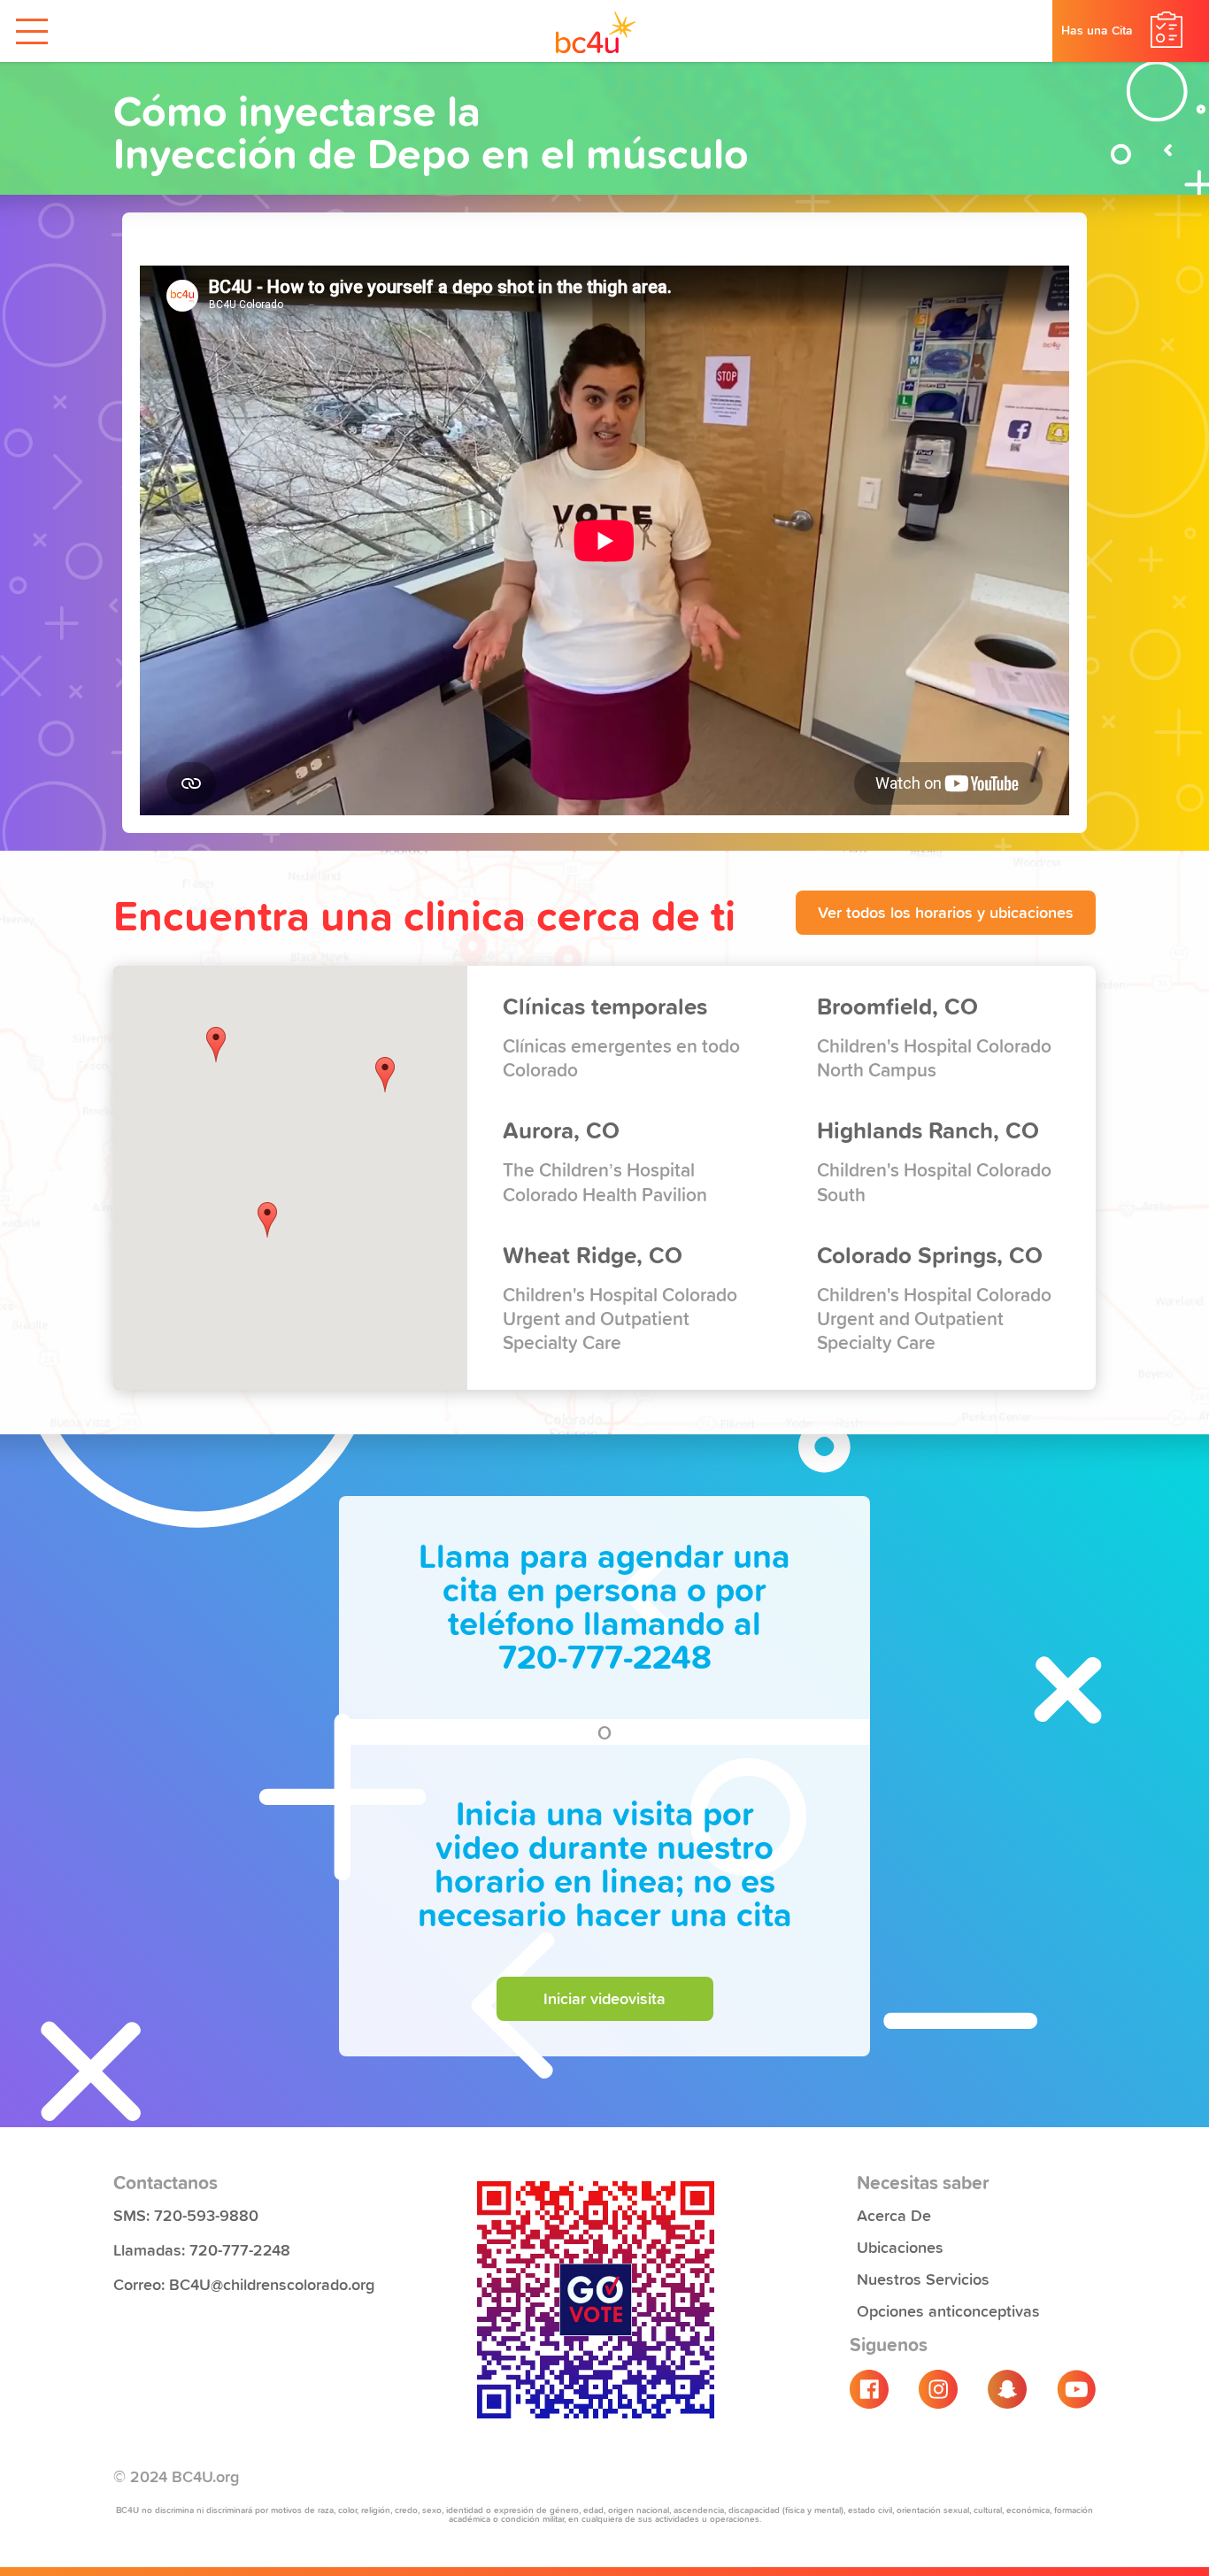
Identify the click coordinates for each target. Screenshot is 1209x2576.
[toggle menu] (32, 31)
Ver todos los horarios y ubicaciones (946, 911)
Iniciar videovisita (604, 1997)
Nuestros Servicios (923, 2278)
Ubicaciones (900, 2246)
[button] (385, 1075)
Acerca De (894, 2214)
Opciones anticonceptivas (948, 2310)
